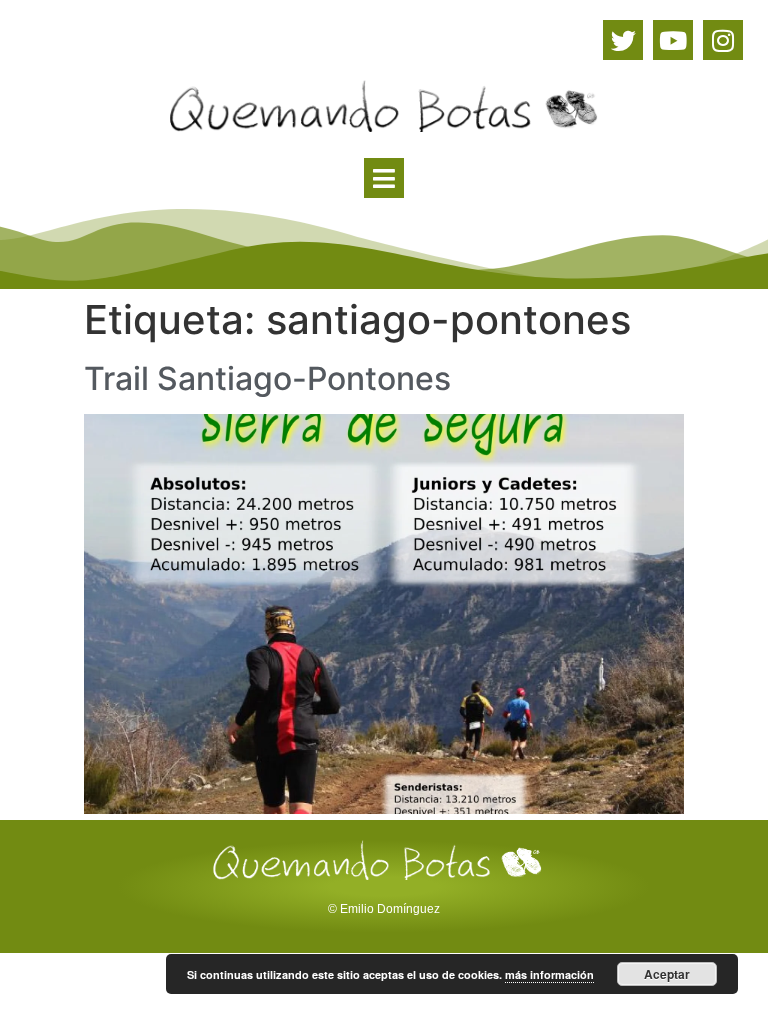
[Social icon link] (623, 40)
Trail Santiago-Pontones (267, 378)
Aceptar (667, 974)
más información (549, 974)
